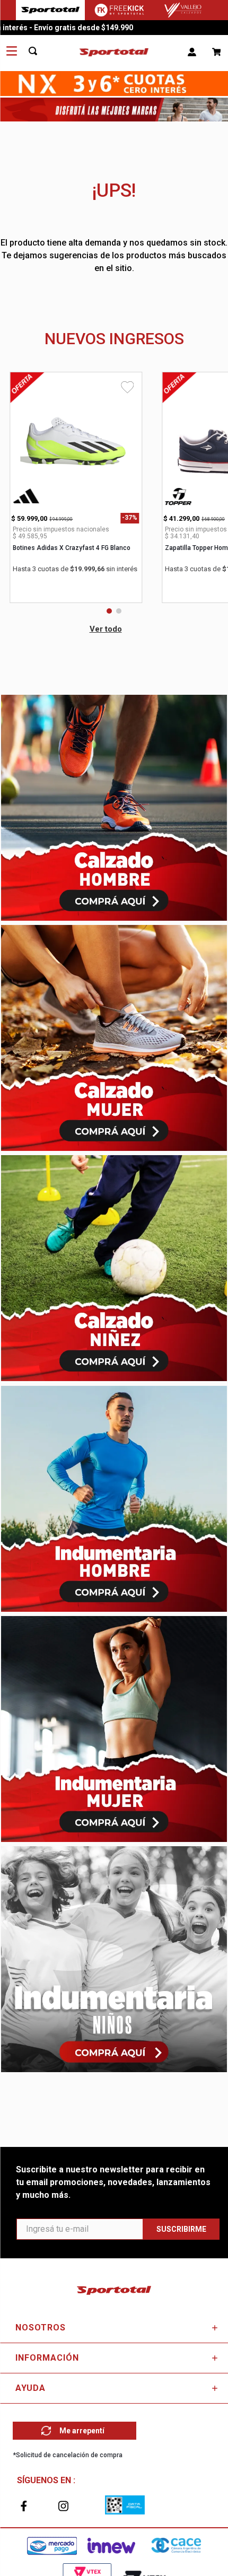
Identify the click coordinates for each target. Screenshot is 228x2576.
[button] (109, 611)
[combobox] (39, 51)
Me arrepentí (82, 2431)
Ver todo (106, 629)
